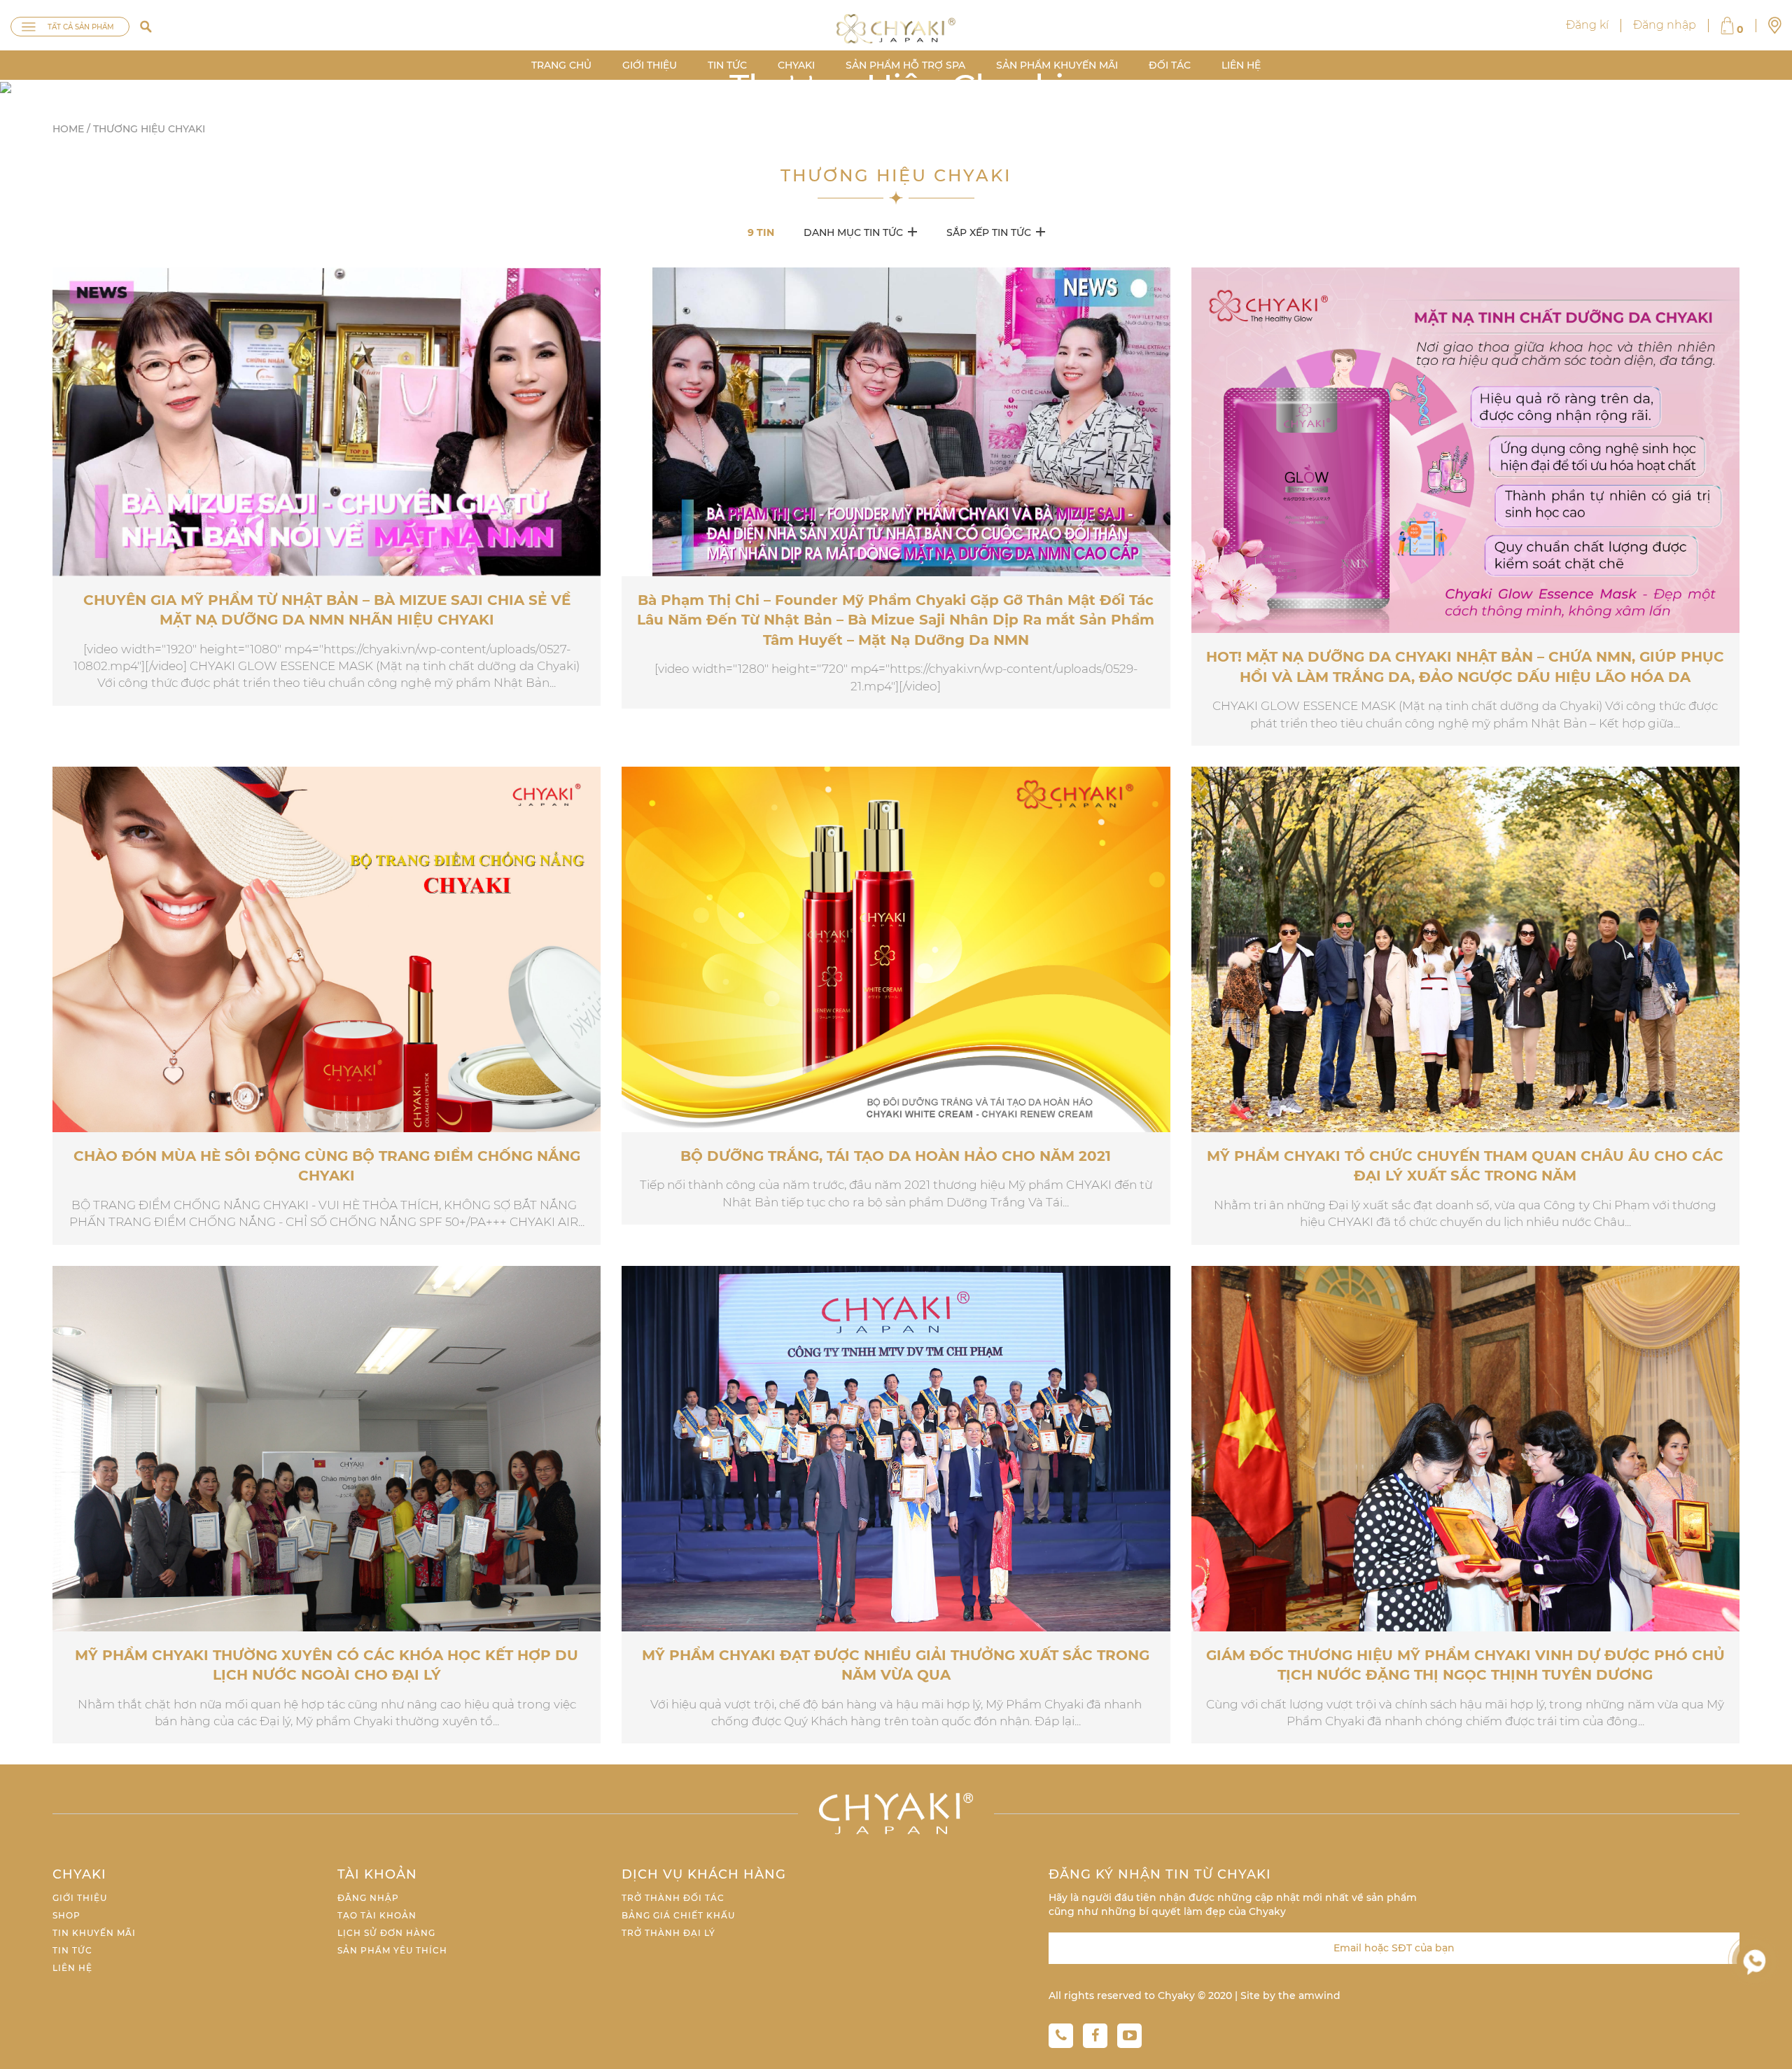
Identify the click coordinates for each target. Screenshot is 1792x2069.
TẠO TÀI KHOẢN (377, 1915)
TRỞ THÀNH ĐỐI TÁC (673, 1898)
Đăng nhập (1665, 25)
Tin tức (72, 1950)
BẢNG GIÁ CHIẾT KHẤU (678, 1915)
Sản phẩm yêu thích (392, 1950)
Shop (66, 1915)
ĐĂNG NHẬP (368, 1898)
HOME (68, 129)
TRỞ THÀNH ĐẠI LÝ (668, 1933)
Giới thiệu (80, 1898)
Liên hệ (72, 1968)
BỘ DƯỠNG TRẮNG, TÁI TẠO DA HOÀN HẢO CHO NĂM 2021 (896, 1156)
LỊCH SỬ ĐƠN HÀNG (386, 1933)
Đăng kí (1587, 25)
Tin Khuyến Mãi (94, 1933)
